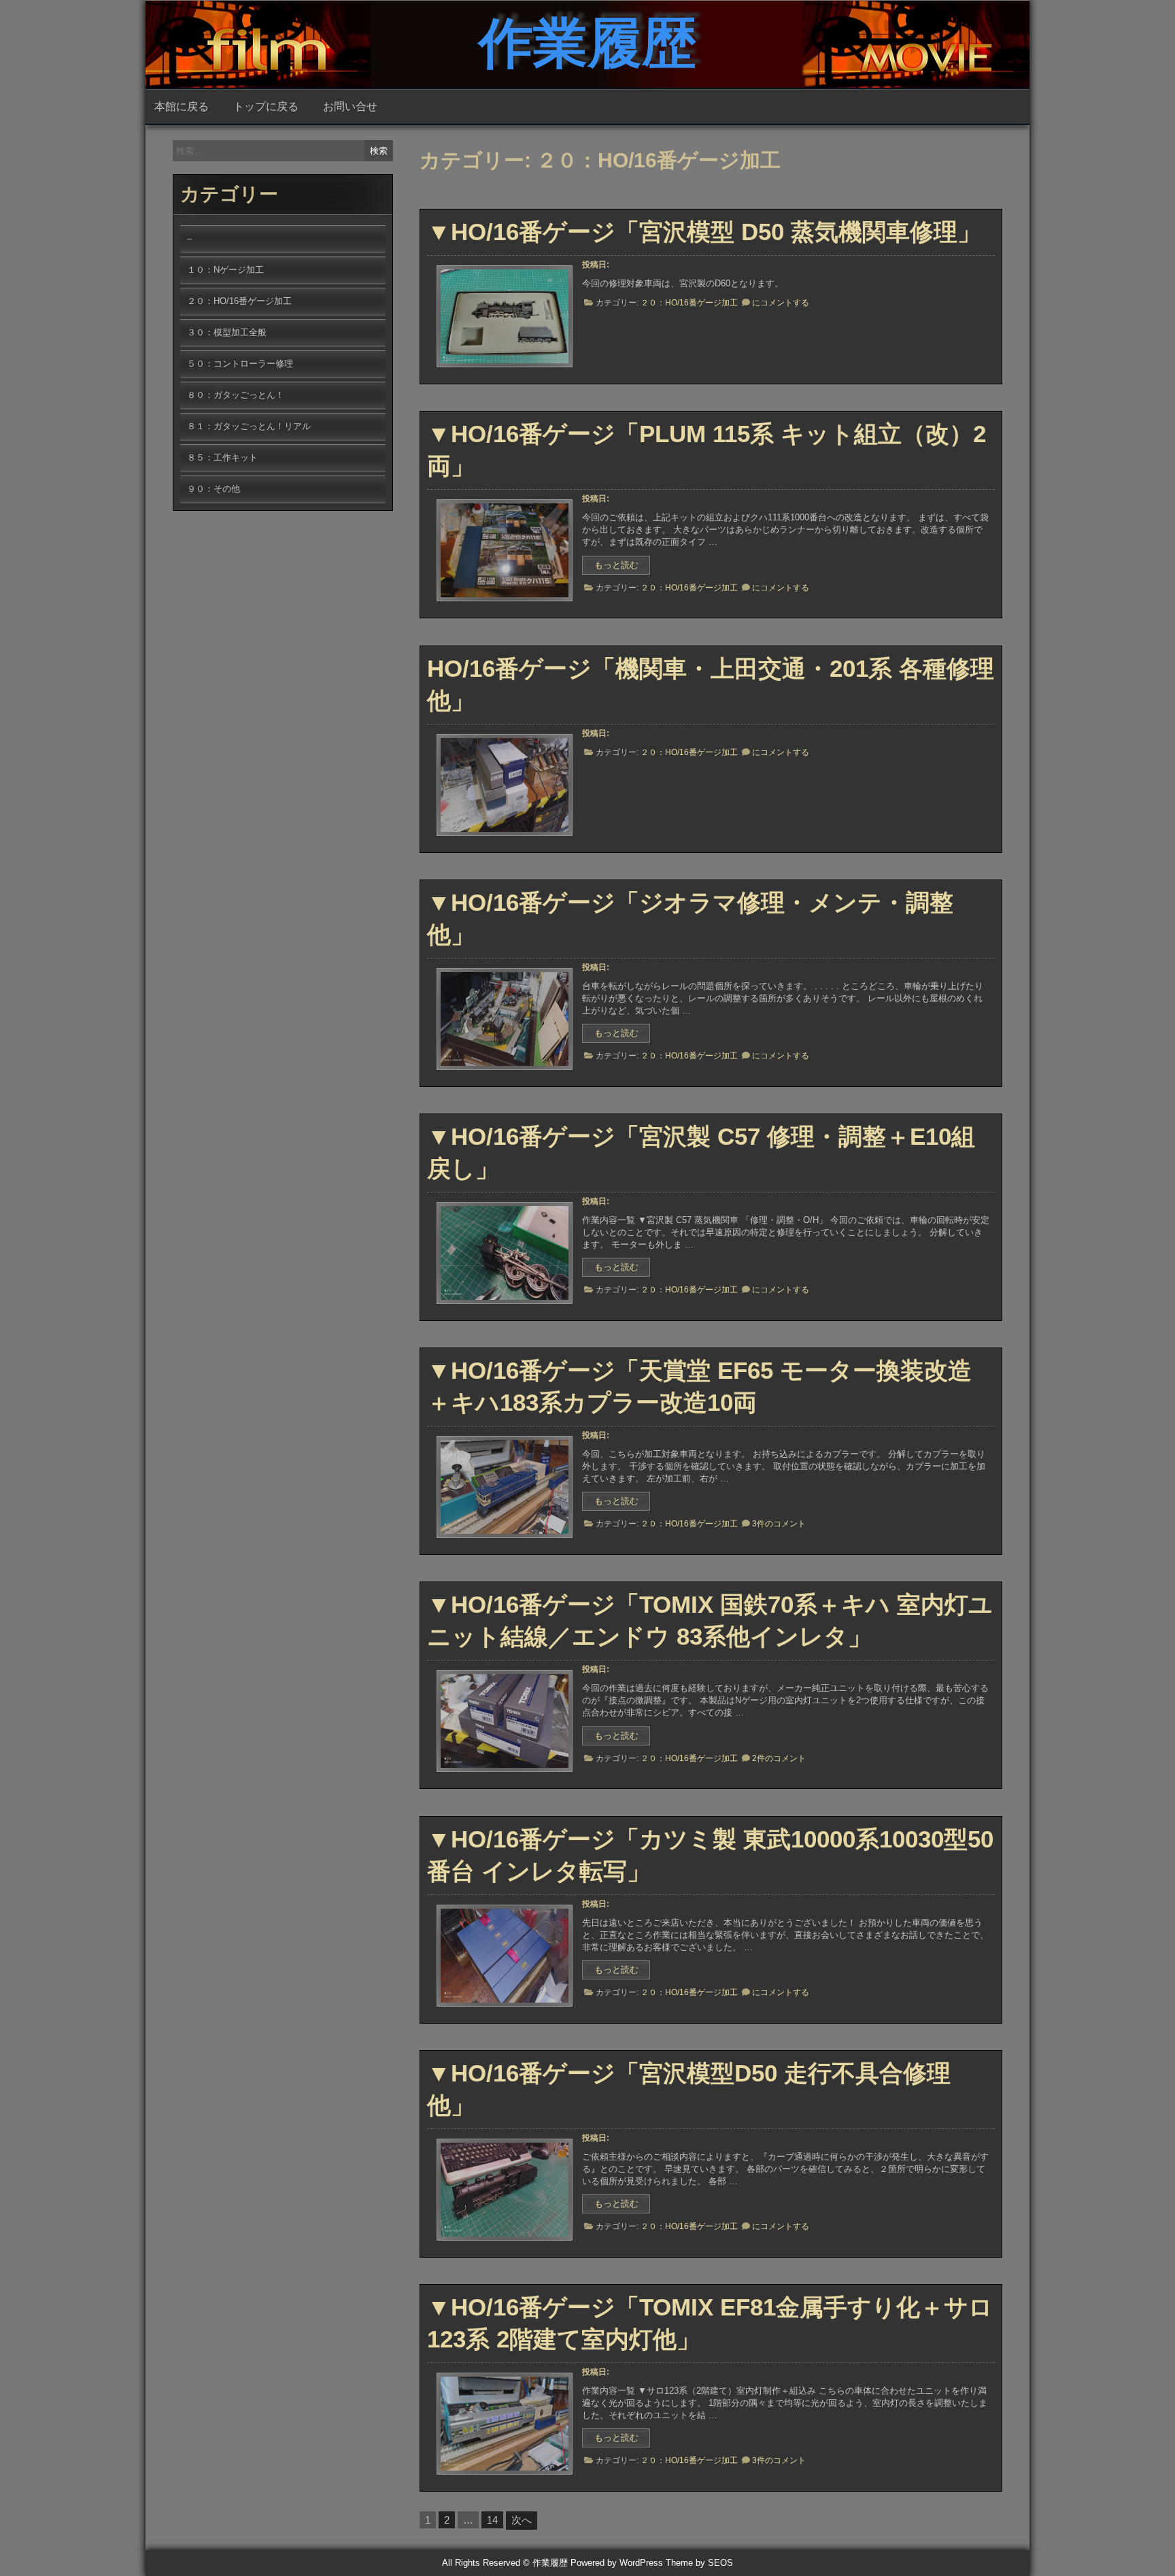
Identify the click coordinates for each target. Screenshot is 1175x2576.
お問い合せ (350, 106)
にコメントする (781, 303)
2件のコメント (779, 1758)
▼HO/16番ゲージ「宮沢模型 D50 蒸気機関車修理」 (704, 232)
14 (492, 2520)
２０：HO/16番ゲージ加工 (689, 303)
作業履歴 (587, 43)
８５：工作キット (222, 457)
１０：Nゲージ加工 (225, 270)
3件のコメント (779, 1524)
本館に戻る (182, 106)
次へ (522, 2520)
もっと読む (622, 567)
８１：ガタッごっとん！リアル (249, 426)
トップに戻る (266, 106)
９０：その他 (214, 489)
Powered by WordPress (617, 2563)
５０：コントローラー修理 (240, 364)
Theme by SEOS (699, 2563)
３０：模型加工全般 (227, 332)
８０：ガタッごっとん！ (236, 395)
